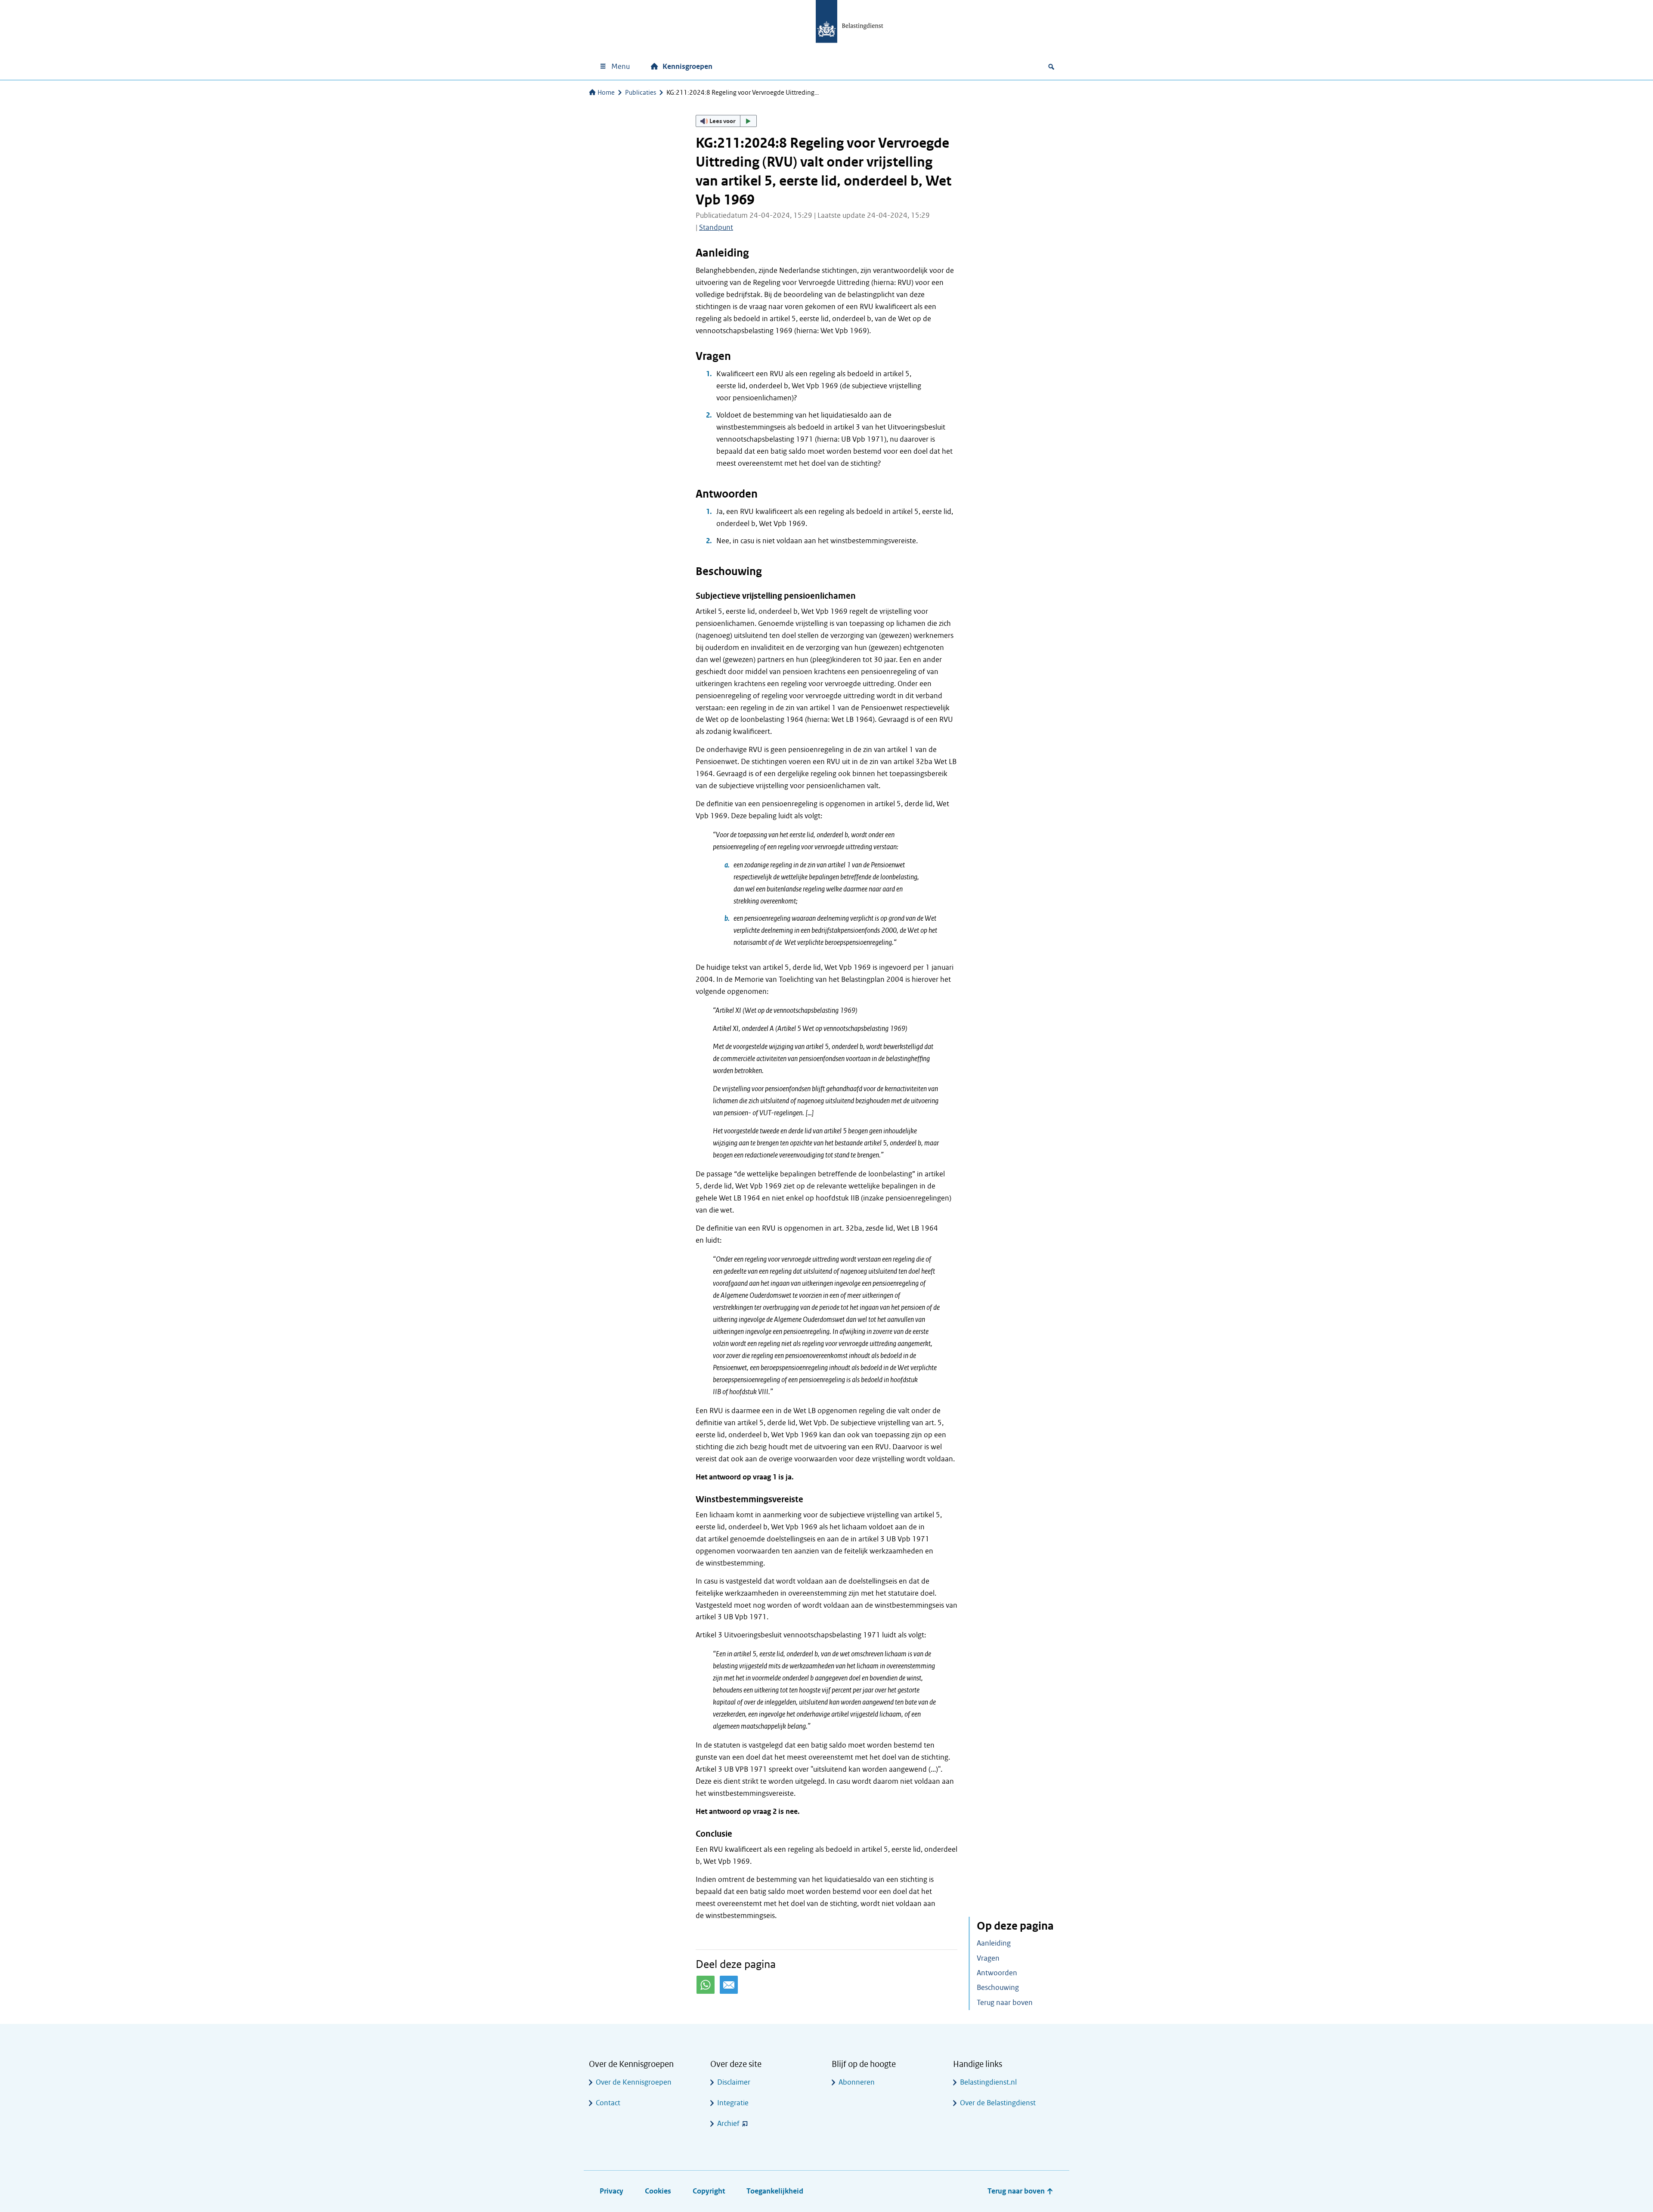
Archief (728, 2124)
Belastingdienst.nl (988, 2082)
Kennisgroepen (687, 67)
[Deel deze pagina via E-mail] (729, 1985)
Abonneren (857, 2082)
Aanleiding (994, 1943)
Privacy (611, 2191)
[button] (726, 121)
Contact (608, 2103)
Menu (621, 67)
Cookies (658, 2191)
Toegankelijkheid (775, 2191)
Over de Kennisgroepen (634, 2082)
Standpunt (716, 227)
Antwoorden (997, 1973)
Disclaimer (734, 2082)
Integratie (733, 2103)
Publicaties (641, 93)
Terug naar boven (1005, 2003)
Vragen (988, 1958)
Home (606, 93)
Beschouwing (998, 1988)
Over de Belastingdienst (998, 2103)
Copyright (709, 2191)
